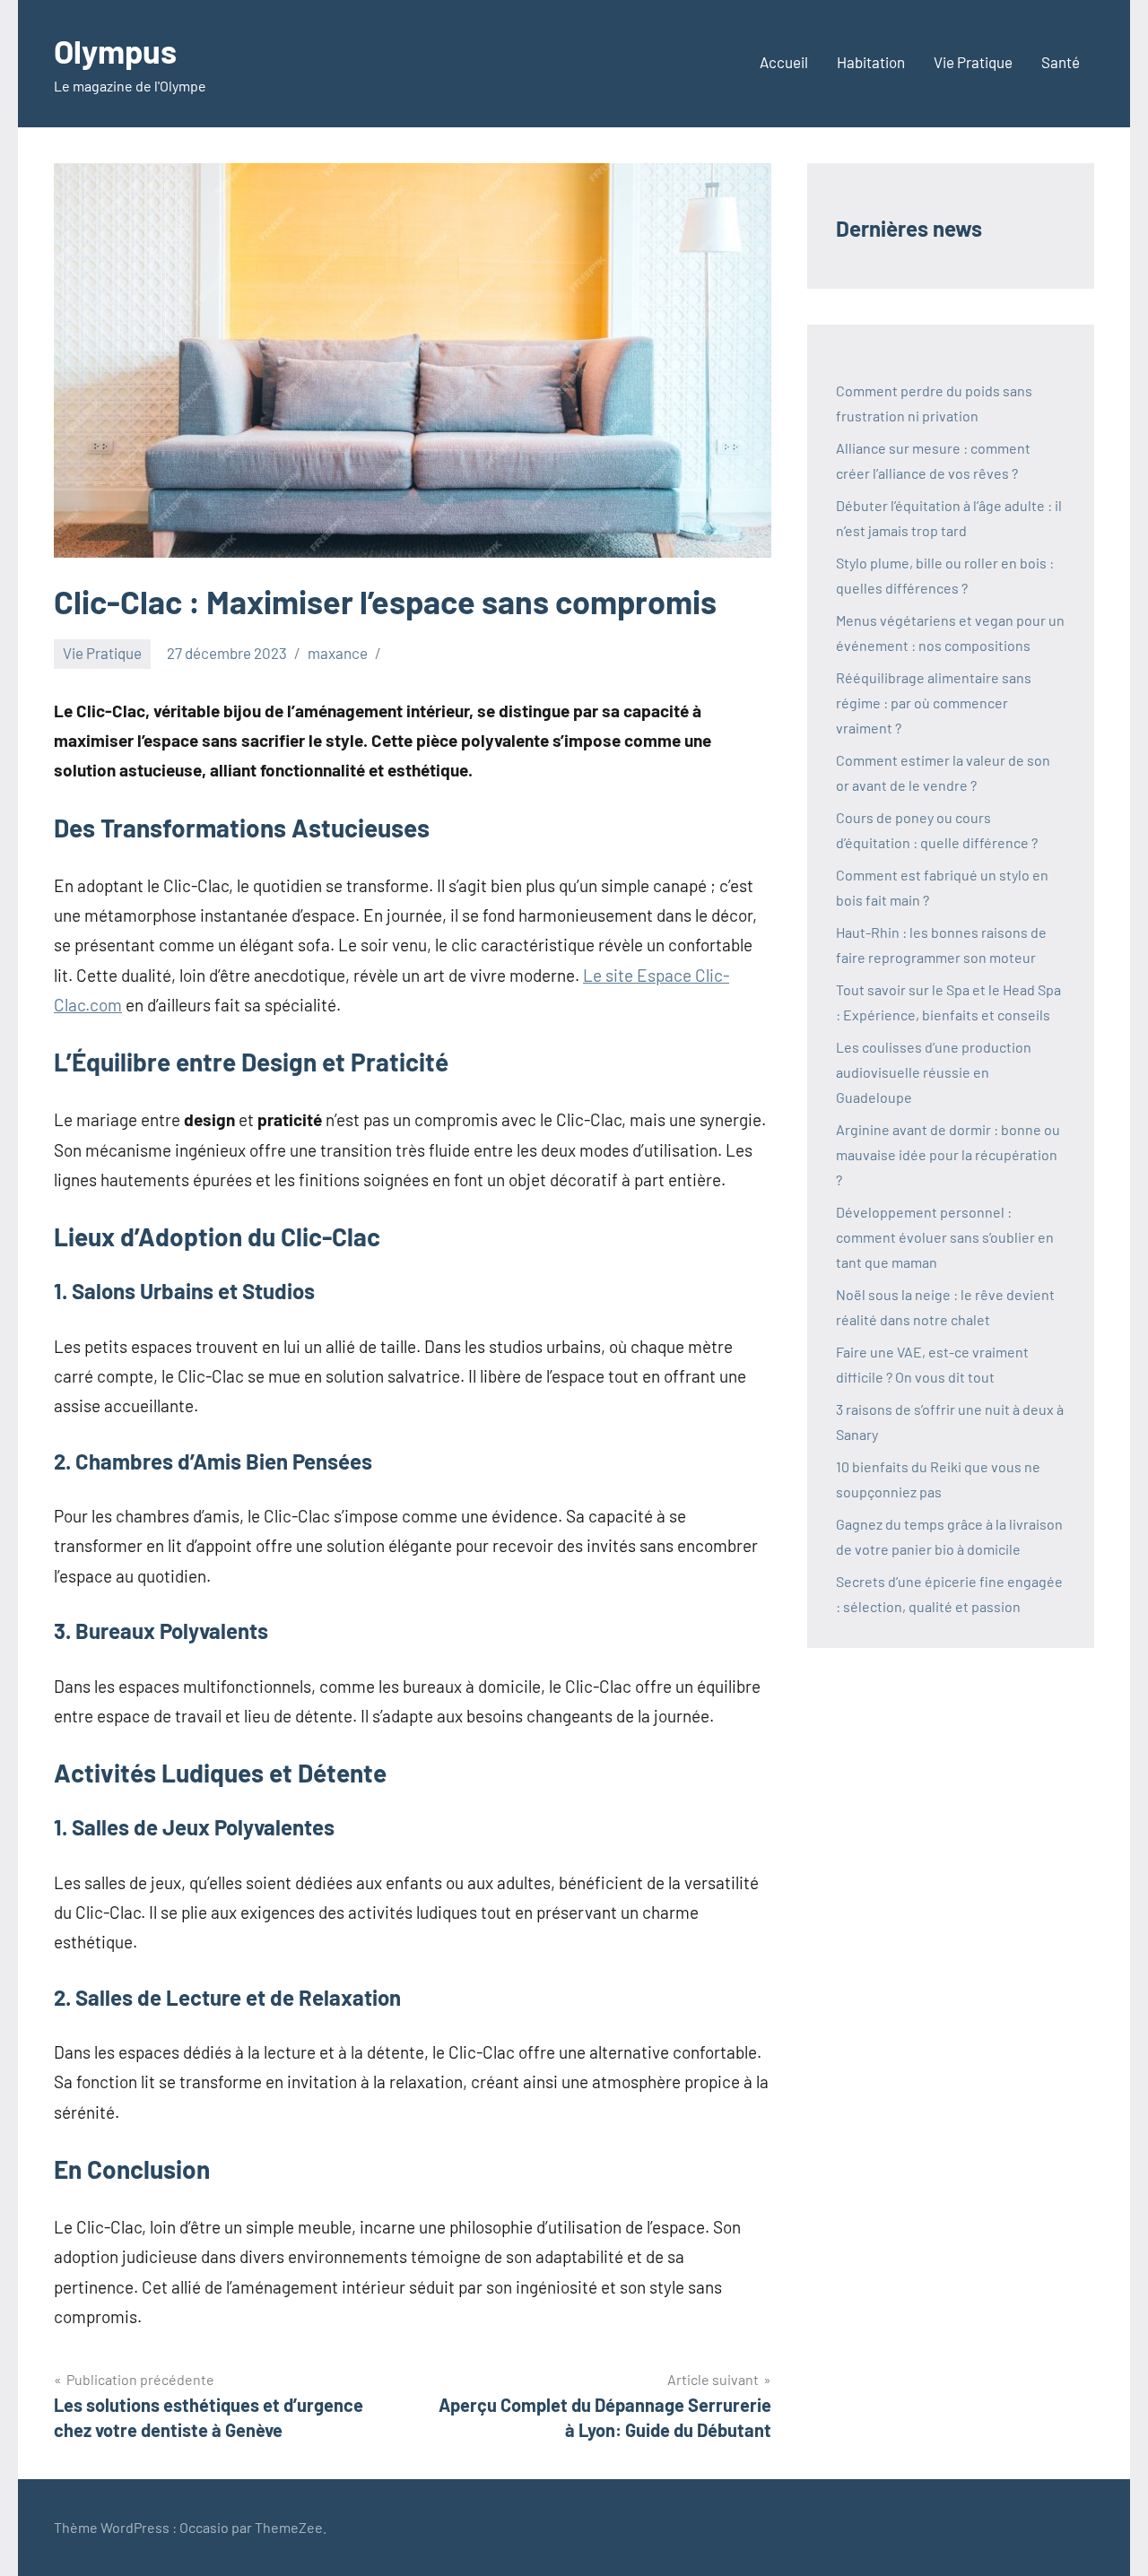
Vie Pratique (973, 62)
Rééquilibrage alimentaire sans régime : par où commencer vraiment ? (934, 703)
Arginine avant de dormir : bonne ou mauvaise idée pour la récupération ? (948, 1154)
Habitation (871, 62)
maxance (338, 653)
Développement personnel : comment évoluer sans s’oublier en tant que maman (945, 1237)
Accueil (784, 62)
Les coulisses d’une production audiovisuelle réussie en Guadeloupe (934, 1072)
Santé (1061, 62)
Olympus (115, 51)
